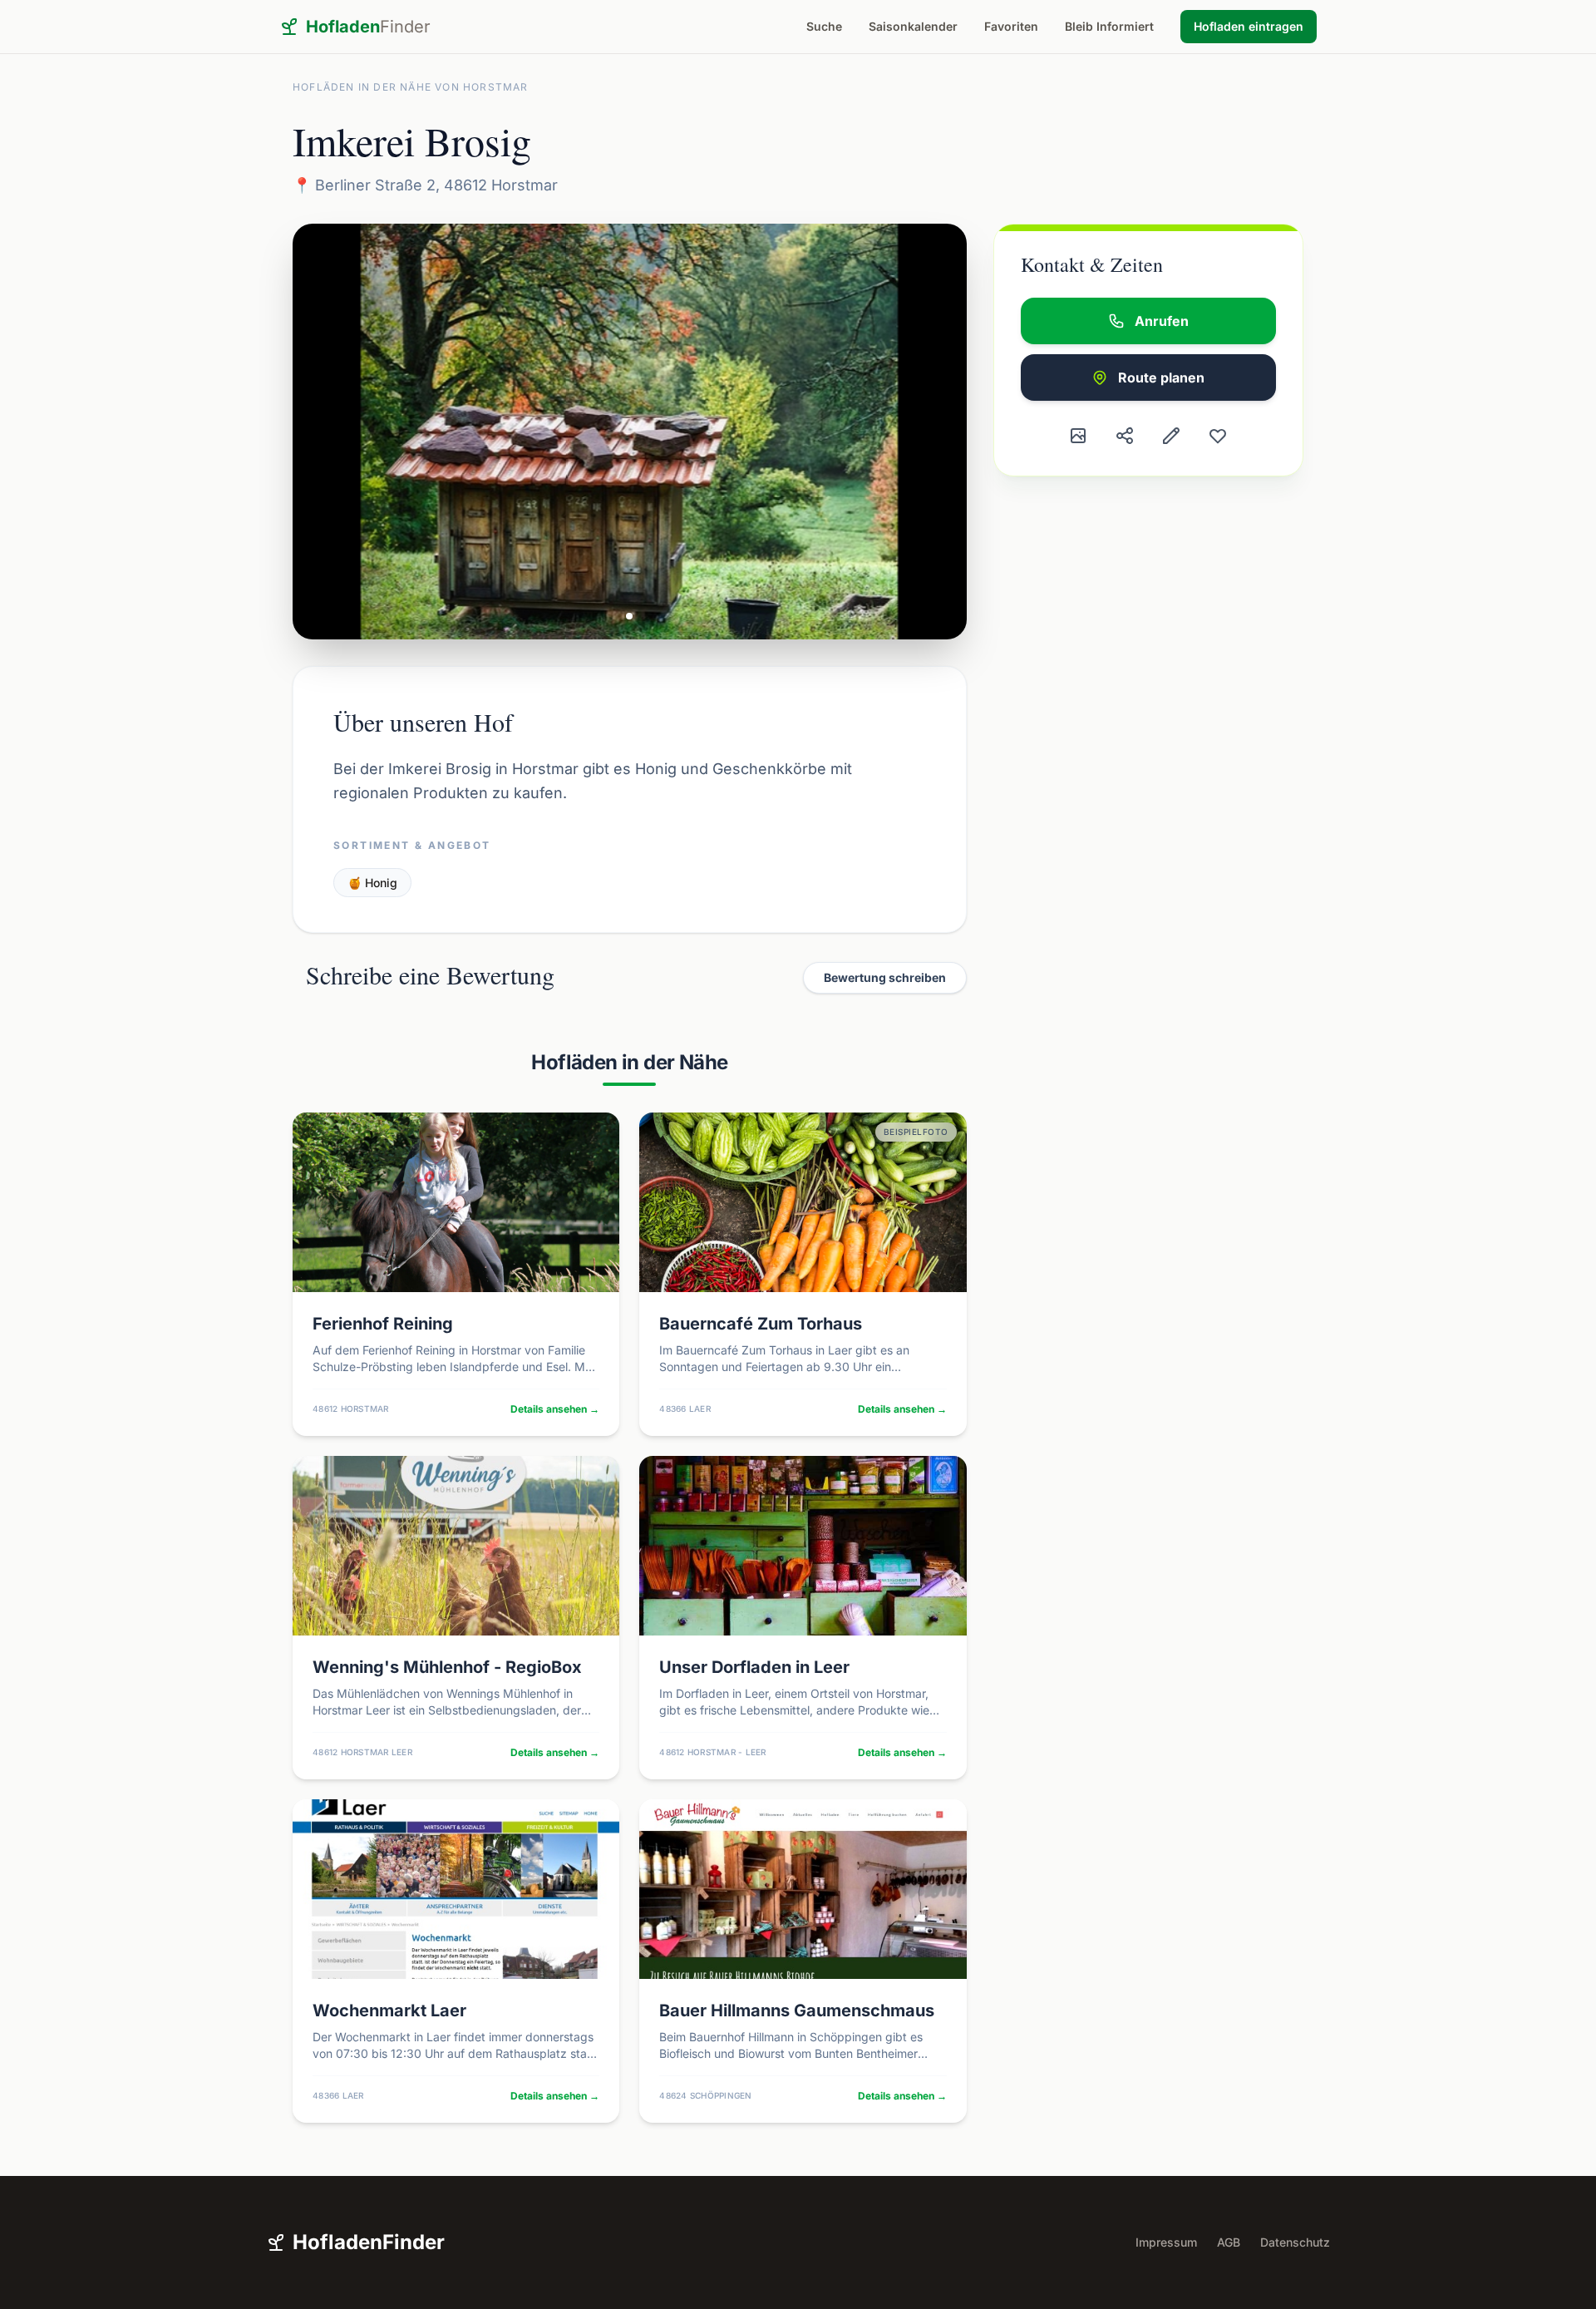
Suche (824, 26)
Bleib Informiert (1109, 26)
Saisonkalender (913, 26)
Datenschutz (1295, 2242)
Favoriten (1011, 26)
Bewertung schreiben (885, 977)
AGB (1229, 2242)
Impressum (1166, 2242)
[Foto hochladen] (1078, 436)
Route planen (1161, 377)
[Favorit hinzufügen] (1218, 436)
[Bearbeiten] (1171, 436)
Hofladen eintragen (1249, 26)
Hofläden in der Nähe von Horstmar (411, 87)
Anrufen (1162, 321)
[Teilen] (1125, 436)
